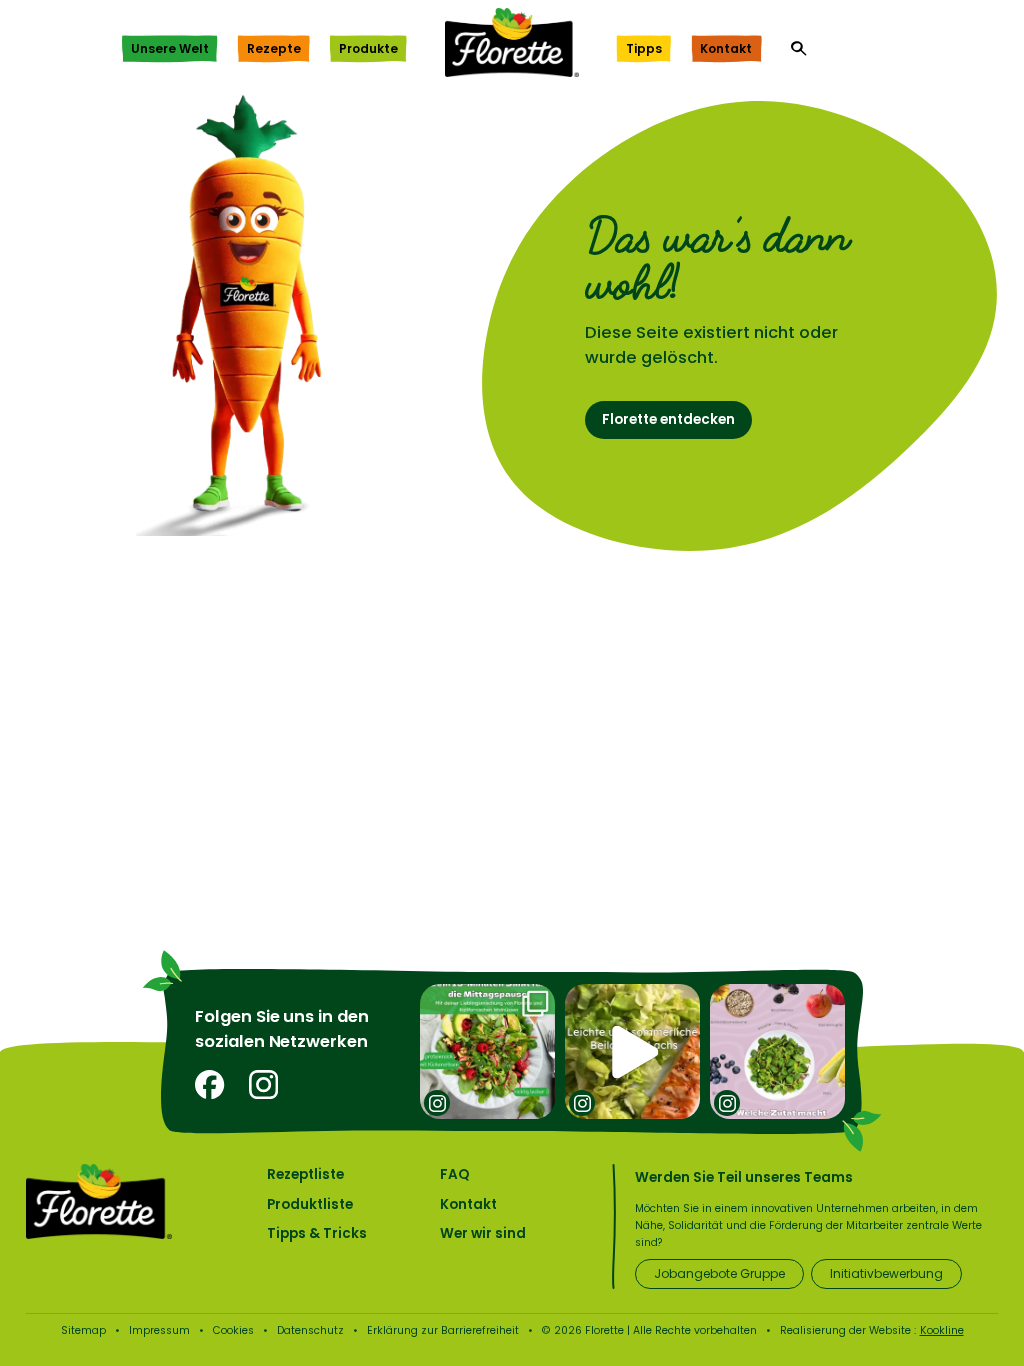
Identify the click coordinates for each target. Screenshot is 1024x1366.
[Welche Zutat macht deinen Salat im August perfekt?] (778, 1052)
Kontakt (726, 48)
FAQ (454, 1174)
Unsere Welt (170, 48)
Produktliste (310, 1204)
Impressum (159, 1330)
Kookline (942, 1330)
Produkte (368, 48)
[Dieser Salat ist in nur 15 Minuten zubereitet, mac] (488, 1052)
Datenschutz (310, 1330)
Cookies (233, 1330)
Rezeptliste (305, 1174)
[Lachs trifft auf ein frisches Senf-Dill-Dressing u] (633, 1052)
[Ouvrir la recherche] (799, 49)
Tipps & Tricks (317, 1233)
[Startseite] (512, 42)
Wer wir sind (483, 1233)
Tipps (644, 48)
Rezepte (274, 48)
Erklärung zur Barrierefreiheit (443, 1330)
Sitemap (83, 1330)
